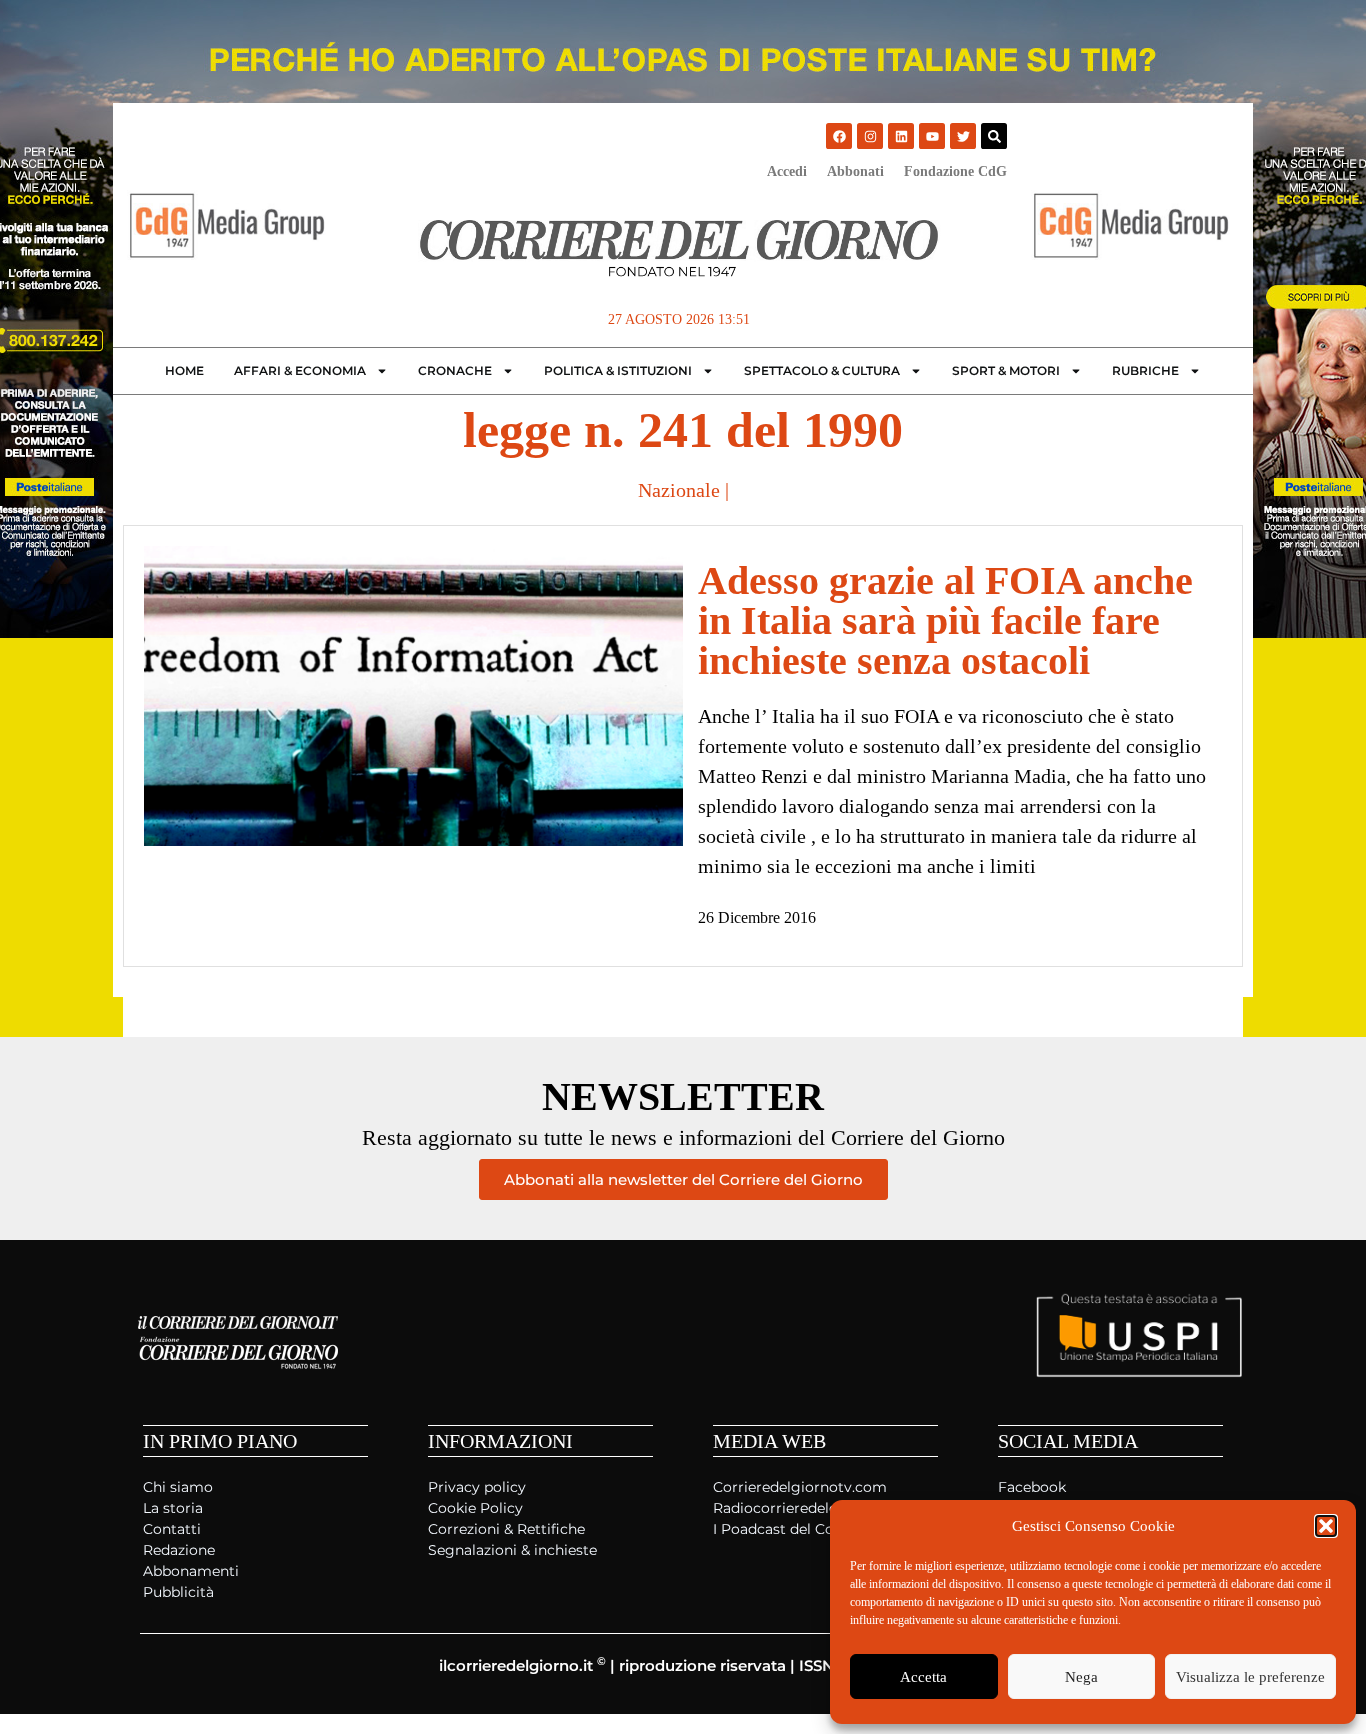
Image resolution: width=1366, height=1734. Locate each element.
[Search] (994, 136)
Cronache (455, 370)
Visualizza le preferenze (1250, 1677)
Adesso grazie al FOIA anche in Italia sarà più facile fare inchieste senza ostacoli (945, 620)
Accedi (787, 171)
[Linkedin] (901, 136)
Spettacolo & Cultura (822, 370)
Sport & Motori (1006, 370)
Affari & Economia (300, 370)
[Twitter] (963, 136)
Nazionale (679, 490)
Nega (1081, 1677)
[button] (1326, 1526)
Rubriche (1145, 370)
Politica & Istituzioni (618, 370)
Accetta (923, 1677)
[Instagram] (870, 136)
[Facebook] (839, 136)
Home (184, 370)
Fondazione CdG (955, 171)
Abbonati (855, 171)
